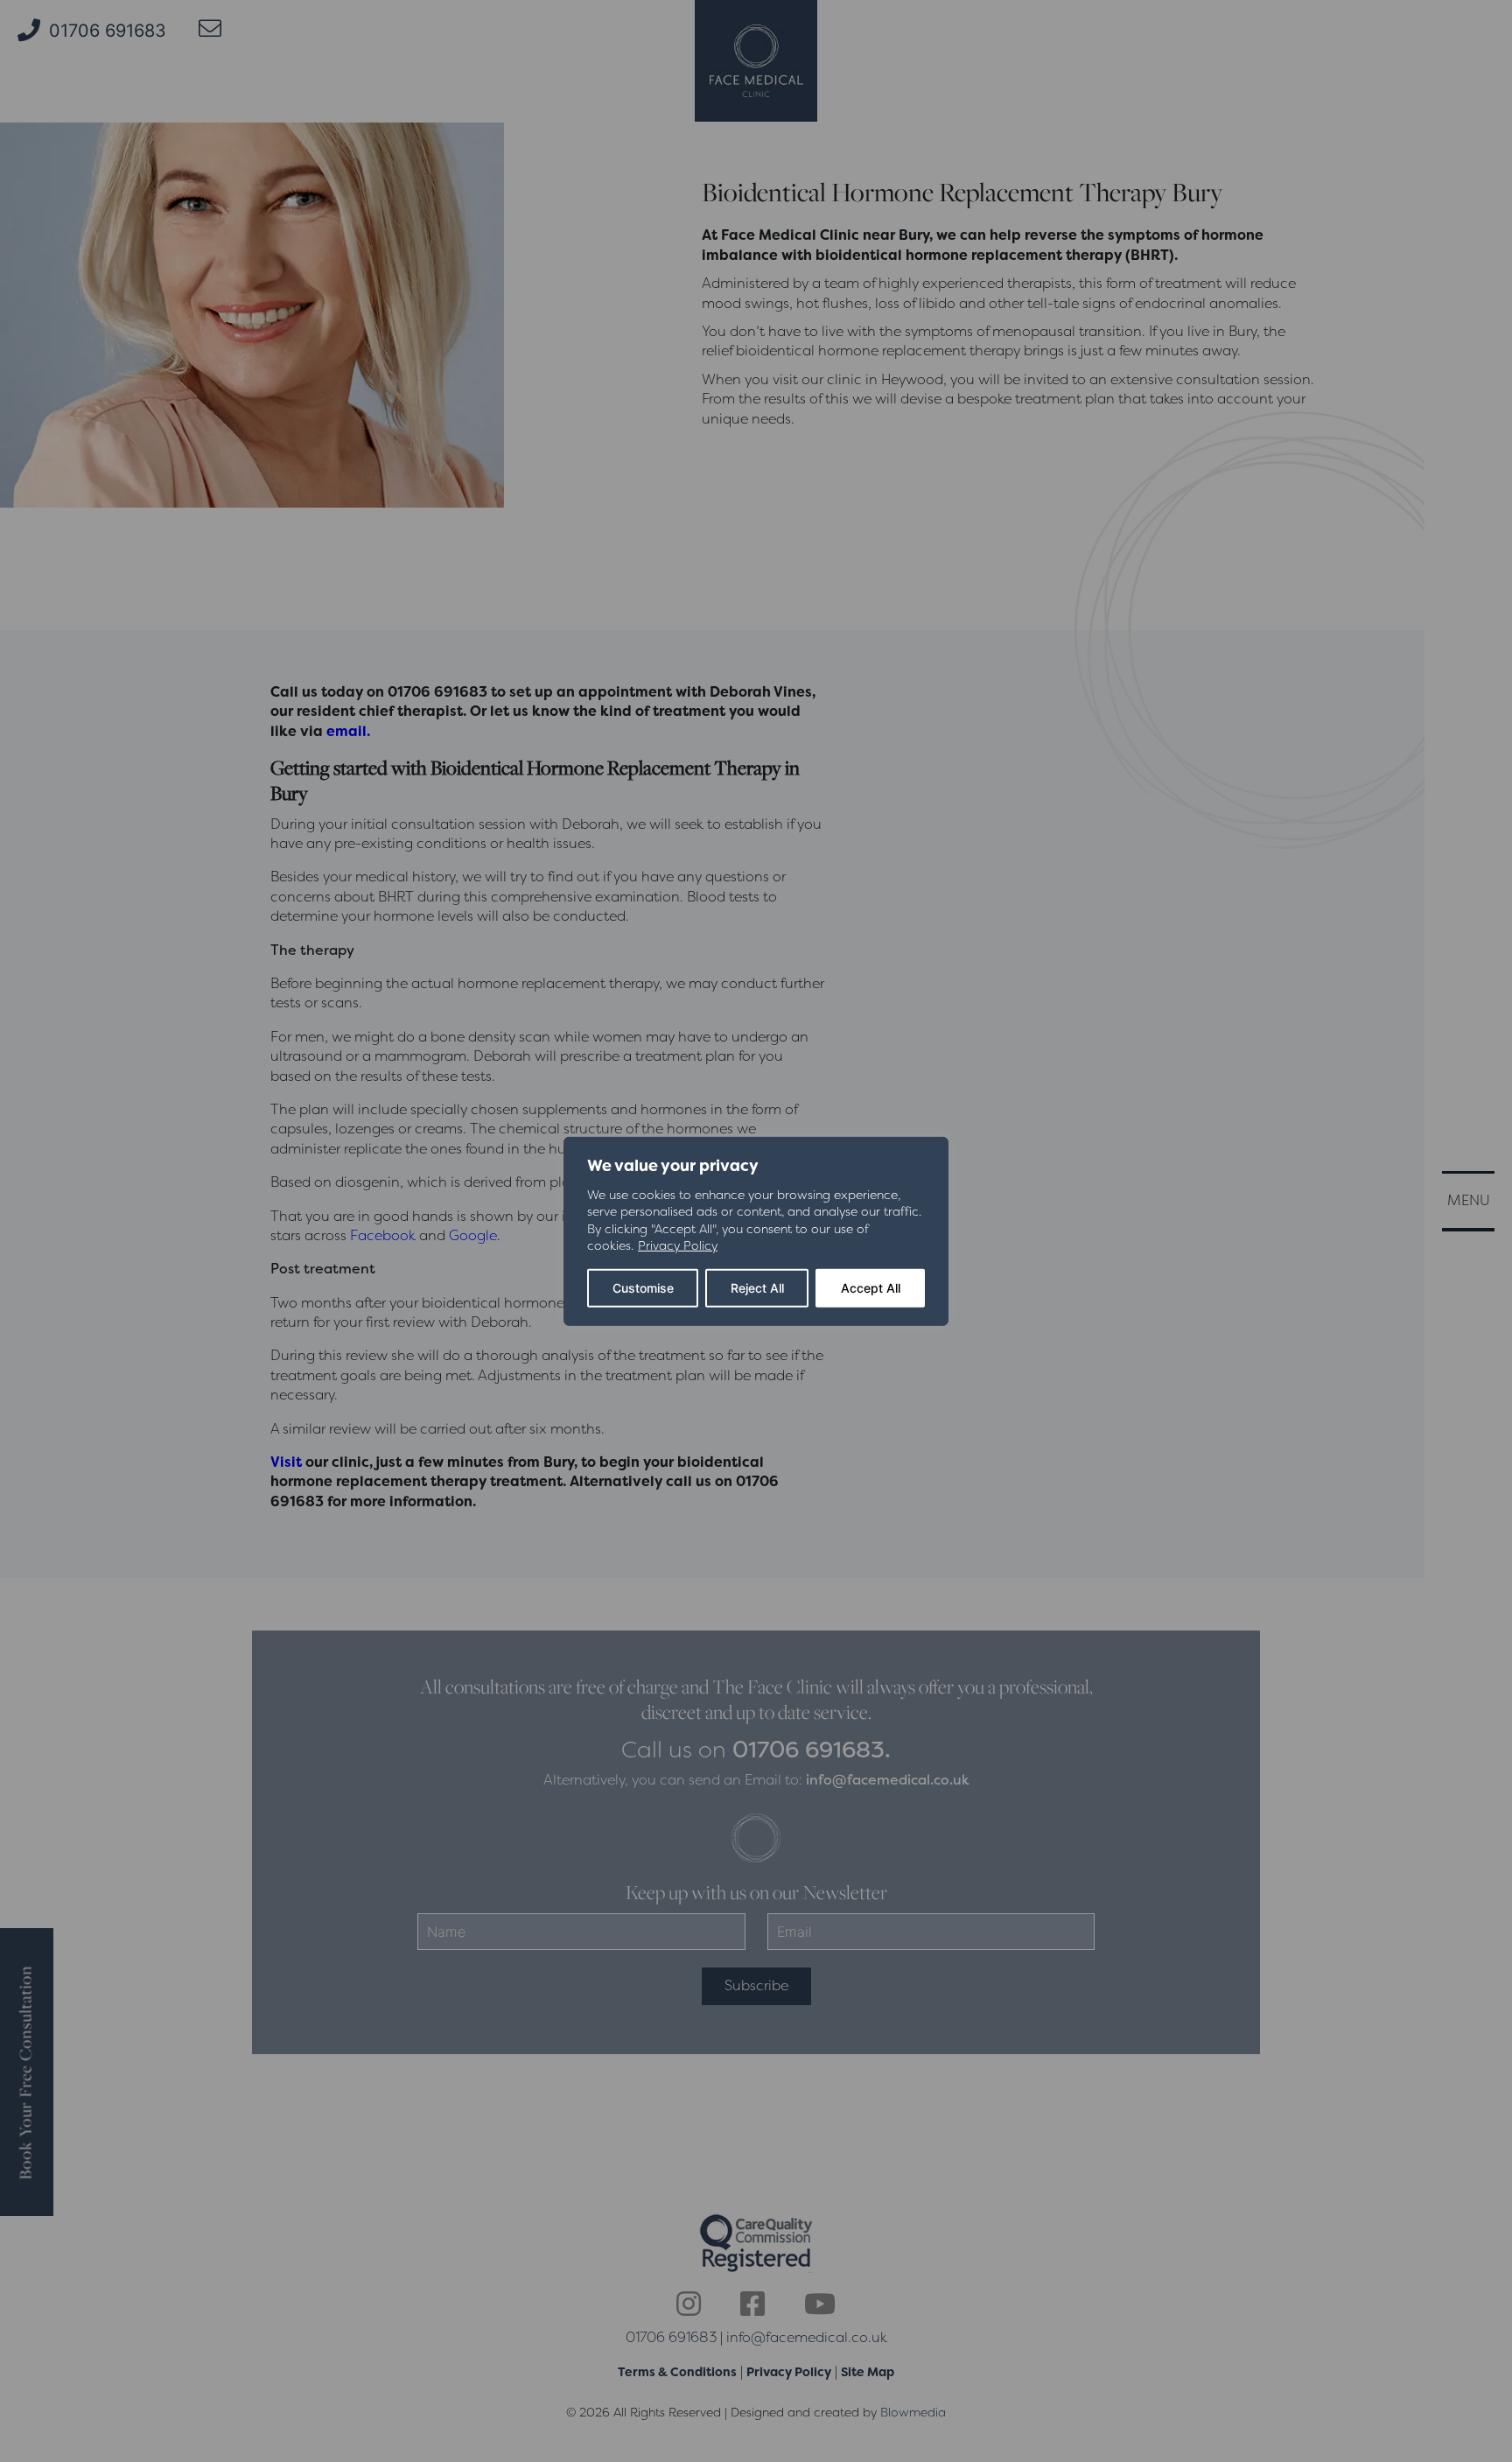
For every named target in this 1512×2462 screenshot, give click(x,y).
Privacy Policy (678, 1245)
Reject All (757, 1288)
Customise (643, 1288)
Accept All (871, 1288)
